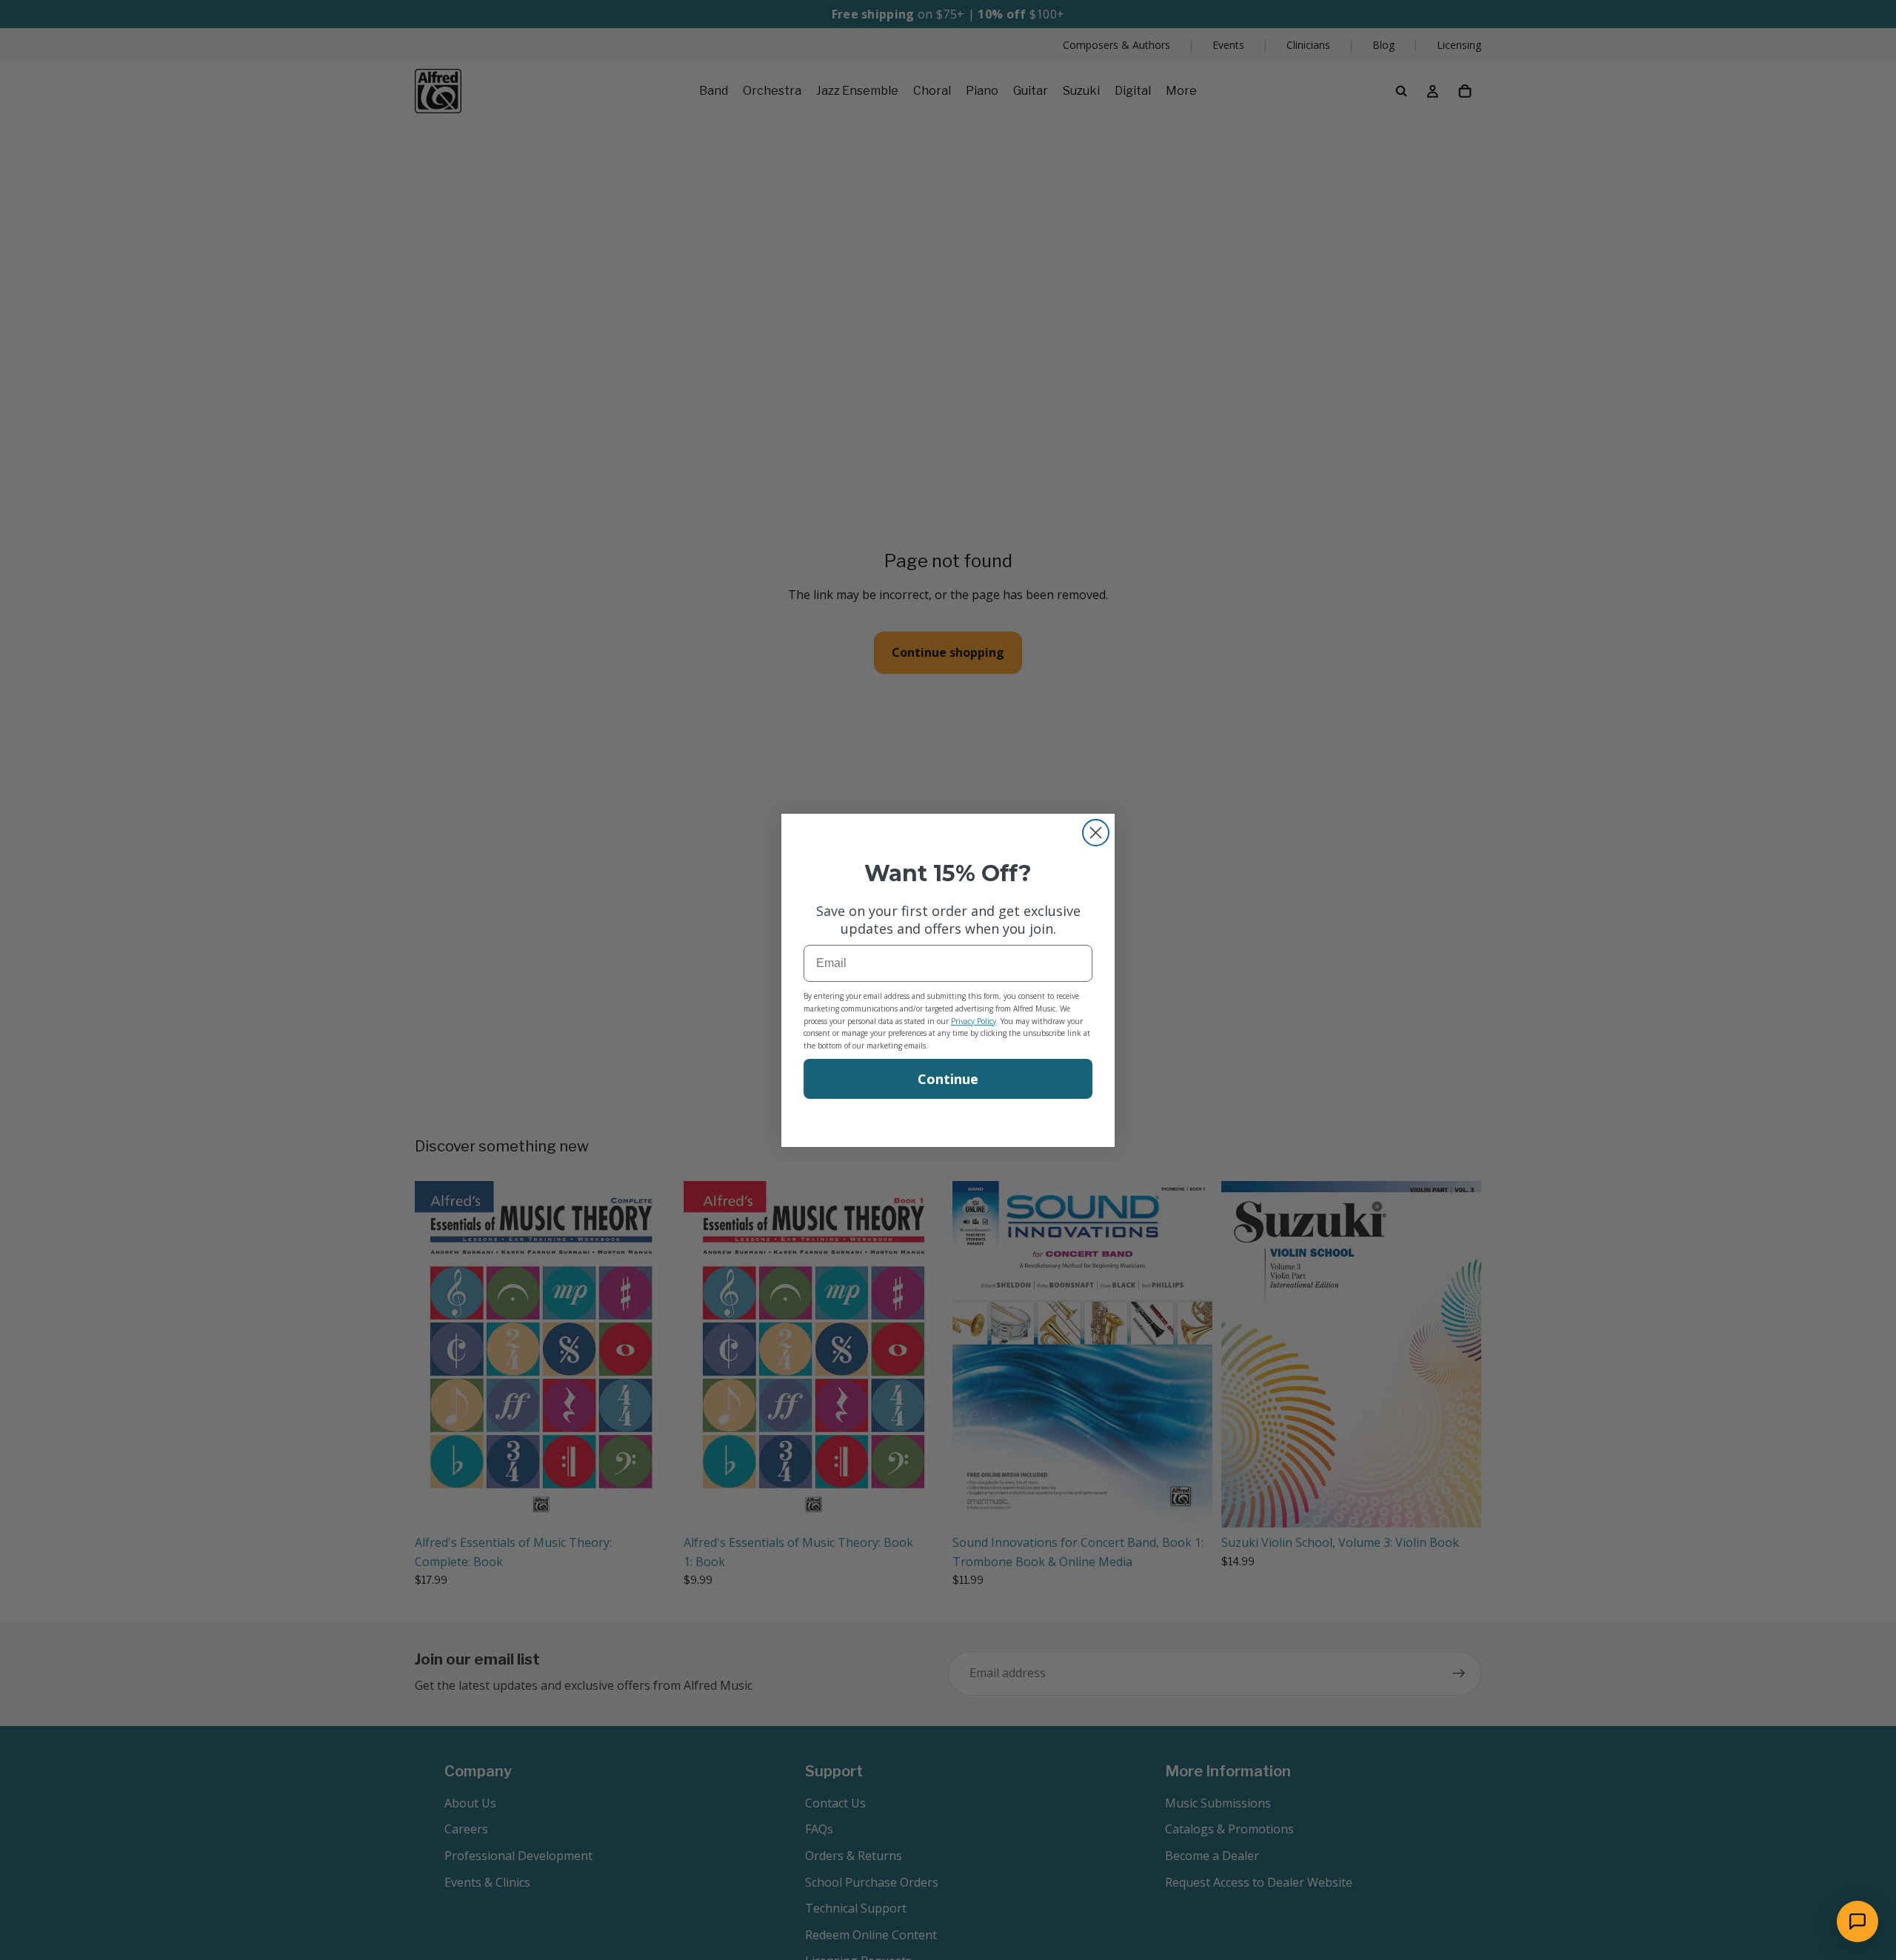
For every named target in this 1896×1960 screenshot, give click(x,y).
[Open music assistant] (1857, 1921)
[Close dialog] (1096, 833)
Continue (948, 1079)
